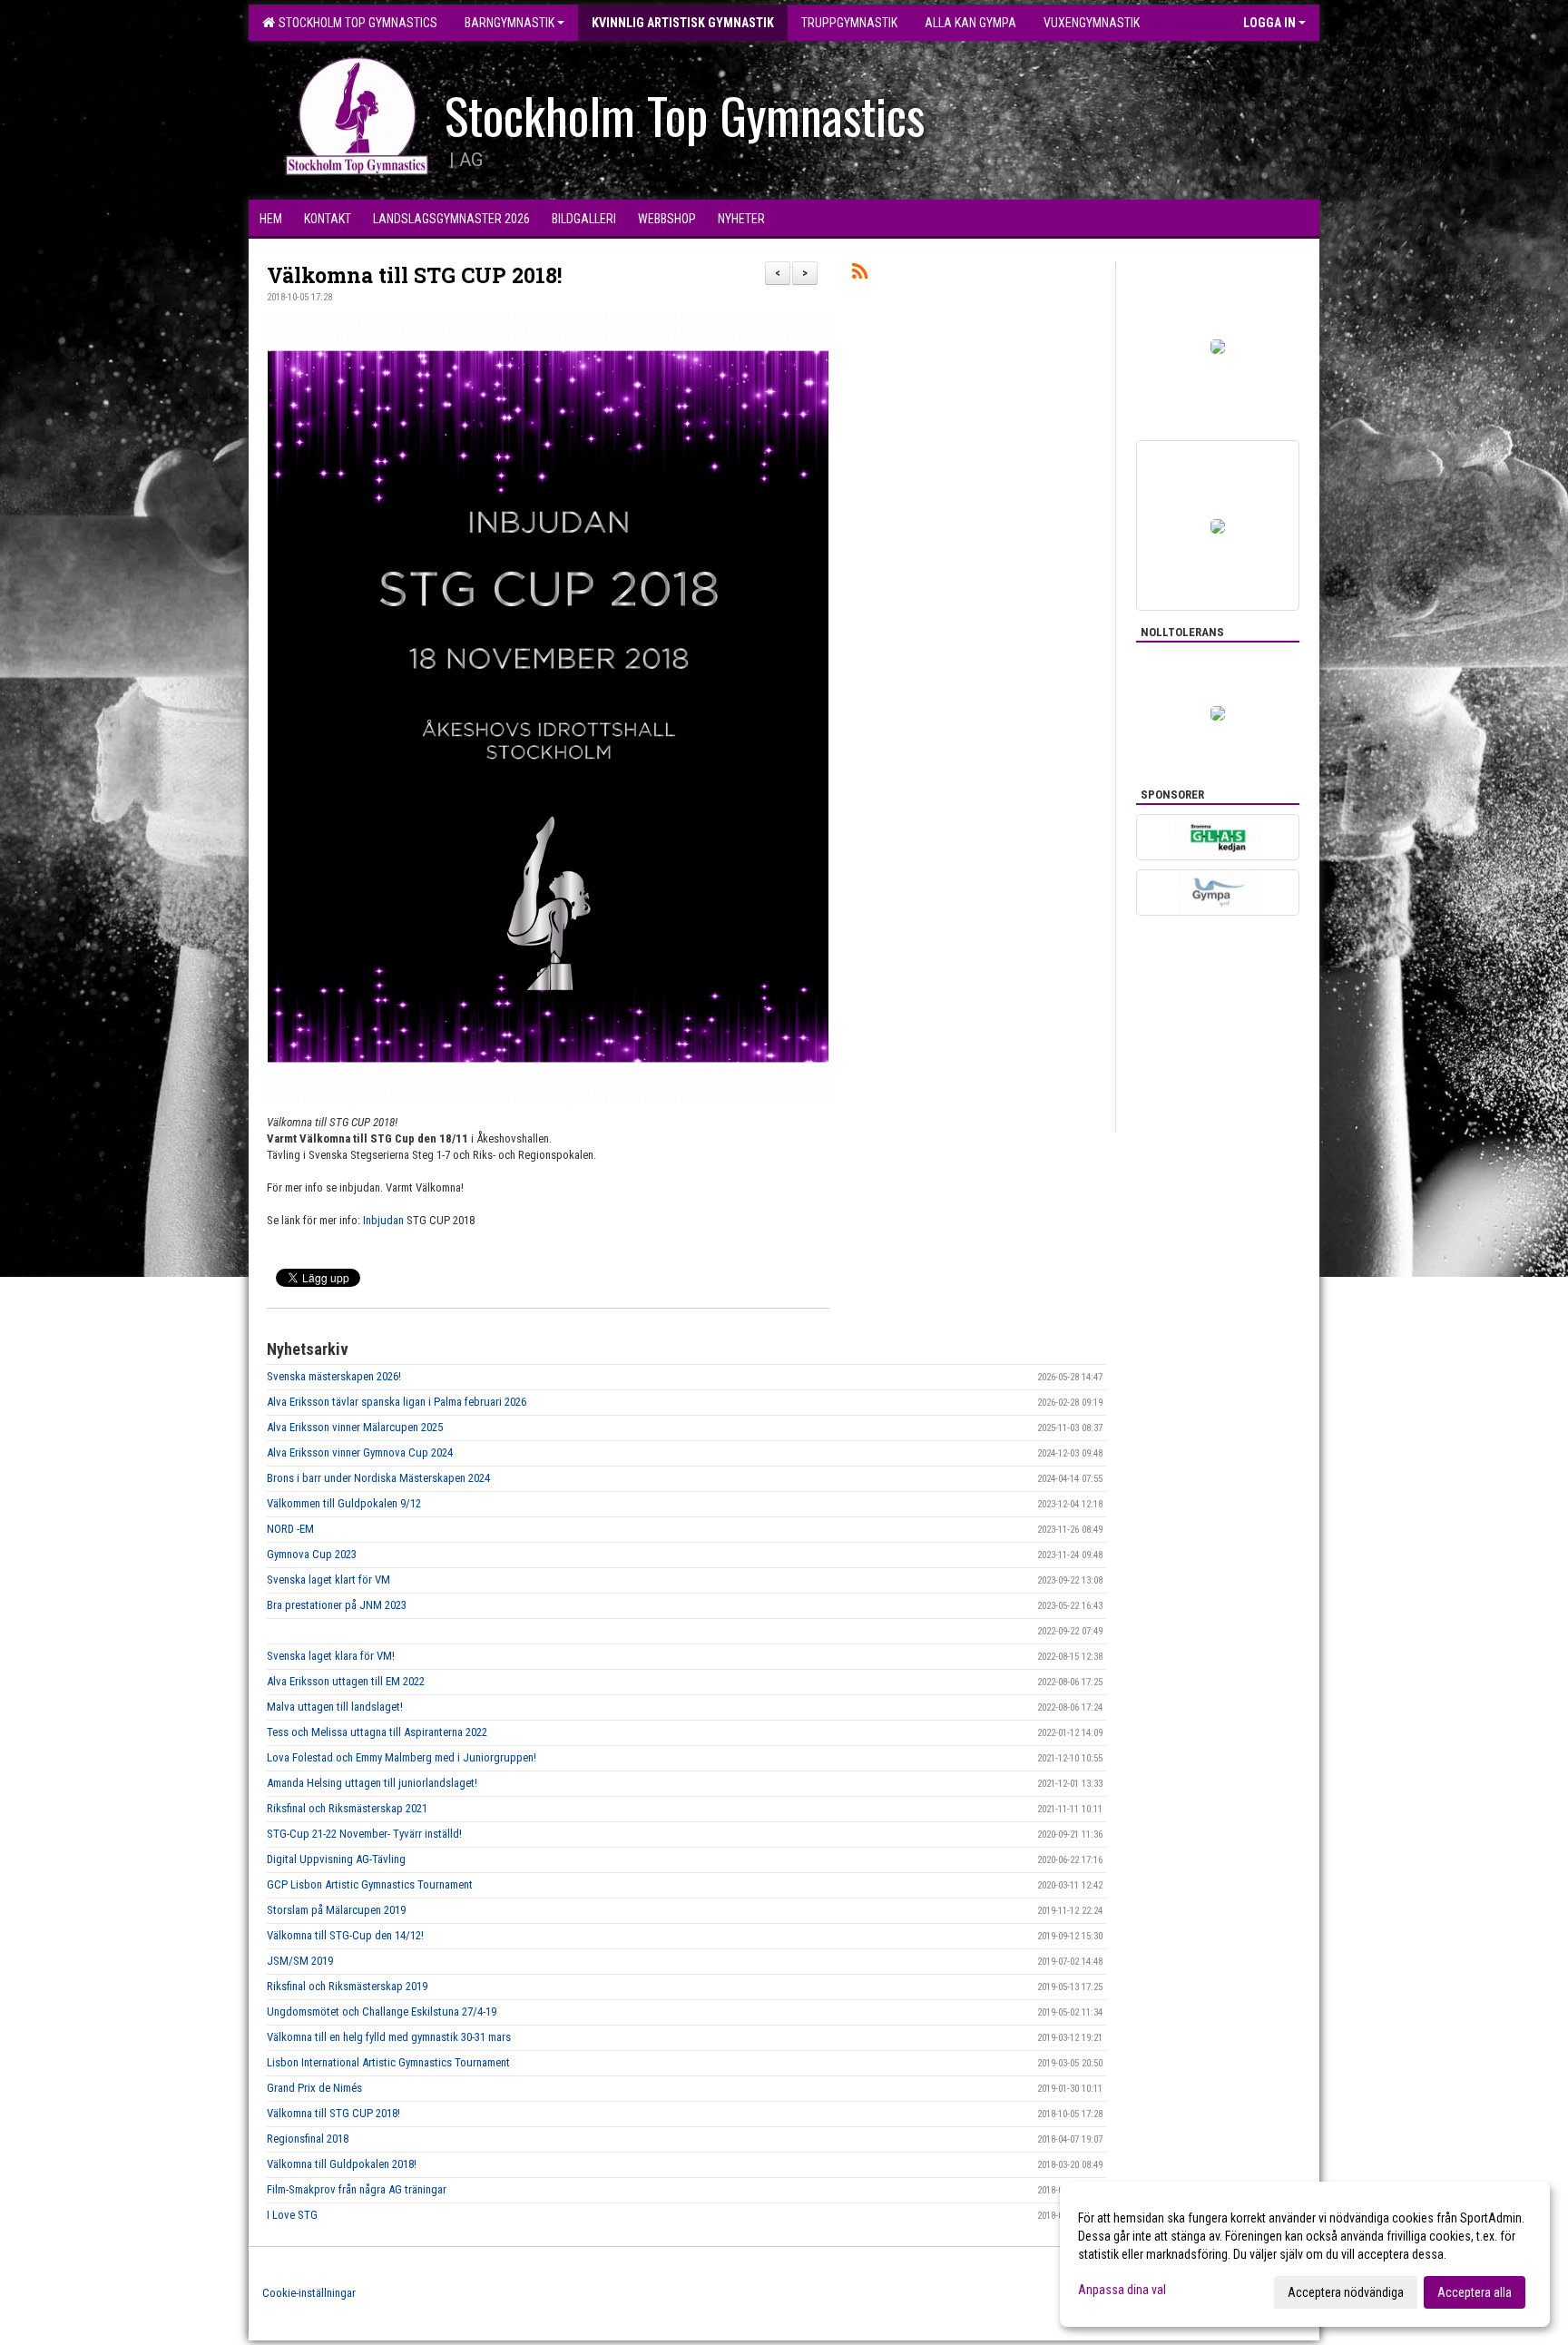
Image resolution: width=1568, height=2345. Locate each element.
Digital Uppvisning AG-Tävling (336, 1859)
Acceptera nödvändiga (1346, 2292)
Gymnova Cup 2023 (312, 1554)
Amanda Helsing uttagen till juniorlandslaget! (372, 1783)
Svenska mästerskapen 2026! (334, 1376)
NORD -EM (290, 1529)
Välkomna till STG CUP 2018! (414, 275)
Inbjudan (383, 1220)
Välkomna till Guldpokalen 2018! (342, 2164)
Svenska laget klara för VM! (331, 1656)
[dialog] (1305, 2254)
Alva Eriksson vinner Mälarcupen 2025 (355, 1427)
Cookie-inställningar (309, 2293)
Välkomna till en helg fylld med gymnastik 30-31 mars (389, 2037)
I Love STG (292, 2215)
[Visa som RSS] (860, 275)
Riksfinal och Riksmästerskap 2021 (347, 1808)
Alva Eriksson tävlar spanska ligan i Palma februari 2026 (397, 1402)
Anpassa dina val (1122, 2290)
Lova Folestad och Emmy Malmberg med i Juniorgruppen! (402, 1757)
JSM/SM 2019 (300, 1961)
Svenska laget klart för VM (328, 1580)
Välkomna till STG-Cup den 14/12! (345, 1935)
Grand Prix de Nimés (314, 2088)
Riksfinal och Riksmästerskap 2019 (347, 1986)
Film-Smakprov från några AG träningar (357, 2189)
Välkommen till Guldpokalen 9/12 (344, 1503)
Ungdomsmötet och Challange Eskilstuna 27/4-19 (382, 2011)
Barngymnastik (510, 23)
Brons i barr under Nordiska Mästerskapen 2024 (378, 1478)
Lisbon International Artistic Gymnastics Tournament (388, 2062)
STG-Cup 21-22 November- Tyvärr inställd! (364, 1834)
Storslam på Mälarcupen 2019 (336, 1910)
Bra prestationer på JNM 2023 (337, 1605)
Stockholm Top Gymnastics (355, 23)
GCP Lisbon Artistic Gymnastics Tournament (370, 1884)
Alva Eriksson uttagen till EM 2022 (346, 1681)
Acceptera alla (1475, 2292)
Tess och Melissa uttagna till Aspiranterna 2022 (377, 1732)
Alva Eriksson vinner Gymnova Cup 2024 (360, 1452)
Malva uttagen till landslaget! (335, 1707)
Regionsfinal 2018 (308, 2139)
